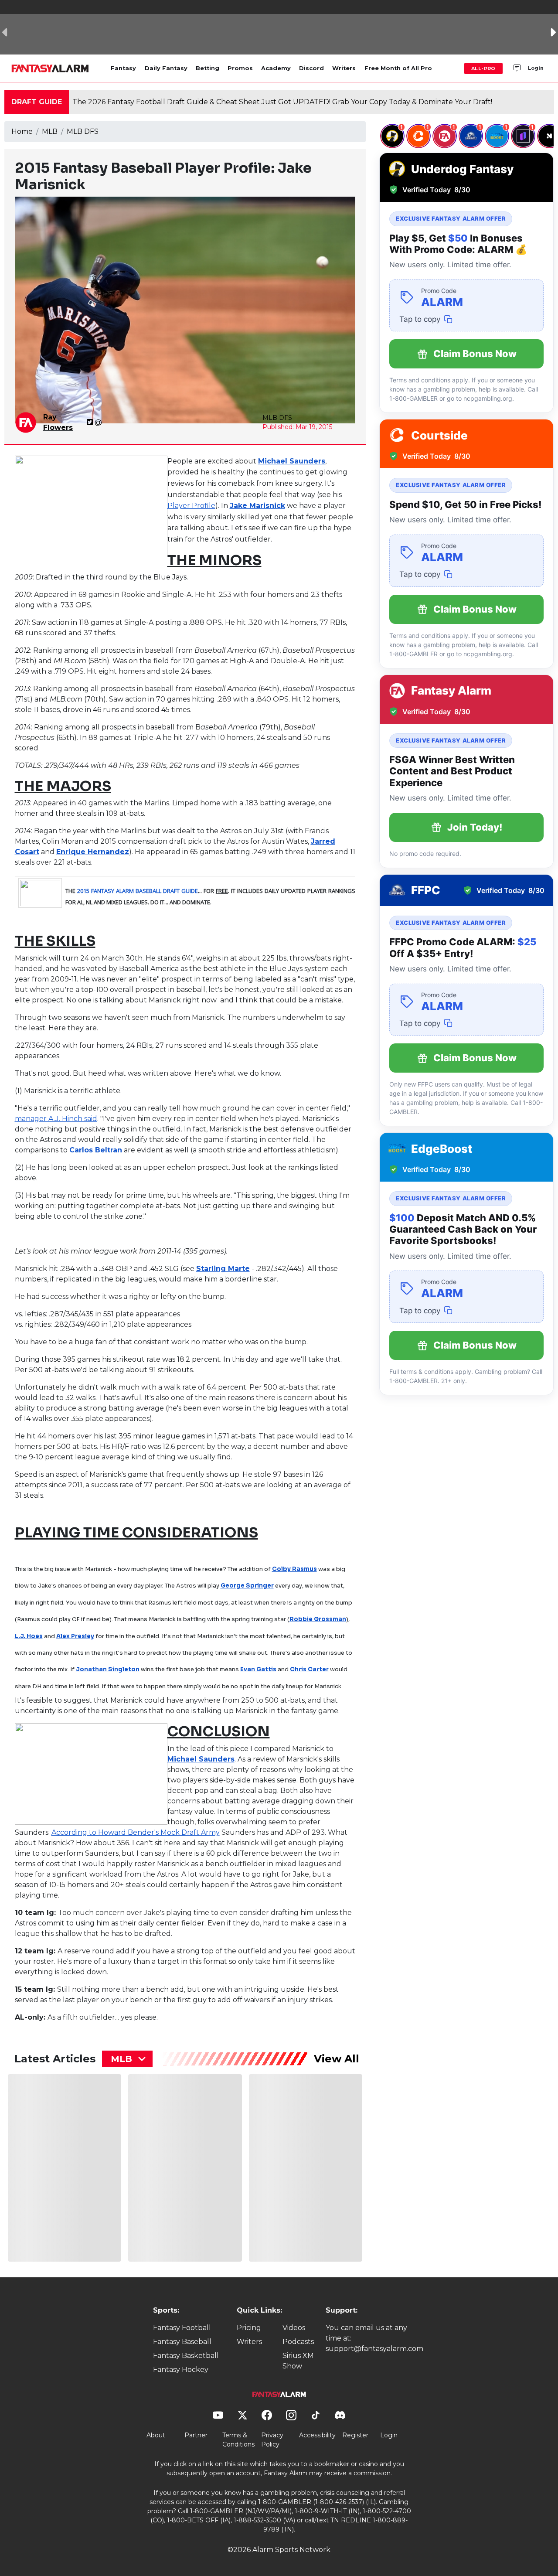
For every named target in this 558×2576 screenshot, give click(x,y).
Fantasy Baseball (182, 2342)
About (156, 2435)
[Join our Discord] (517, 68)
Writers (344, 68)
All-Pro (483, 68)
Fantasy (123, 68)
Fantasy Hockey (181, 2370)
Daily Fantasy (166, 68)
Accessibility (317, 2435)
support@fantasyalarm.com (374, 2349)
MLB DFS (83, 131)
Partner (196, 2435)
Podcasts (298, 2342)
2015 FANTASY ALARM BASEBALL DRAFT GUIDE (138, 891)
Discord (311, 68)
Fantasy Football (182, 2328)
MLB (50, 131)
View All (337, 2059)
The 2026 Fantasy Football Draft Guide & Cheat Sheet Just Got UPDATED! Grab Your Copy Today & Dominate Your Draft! (282, 102)
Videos (294, 2328)
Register (355, 2435)
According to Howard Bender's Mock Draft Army (136, 1832)
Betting (208, 68)
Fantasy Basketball (186, 2356)
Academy (276, 68)
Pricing (249, 2328)
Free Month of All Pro (398, 68)
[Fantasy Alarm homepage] (50, 68)
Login (536, 68)
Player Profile (191, 506)
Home (22, 131)
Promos (240, 68)
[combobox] (127, 2059)
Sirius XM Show (298, 2361)
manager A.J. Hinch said (56, 1119)
